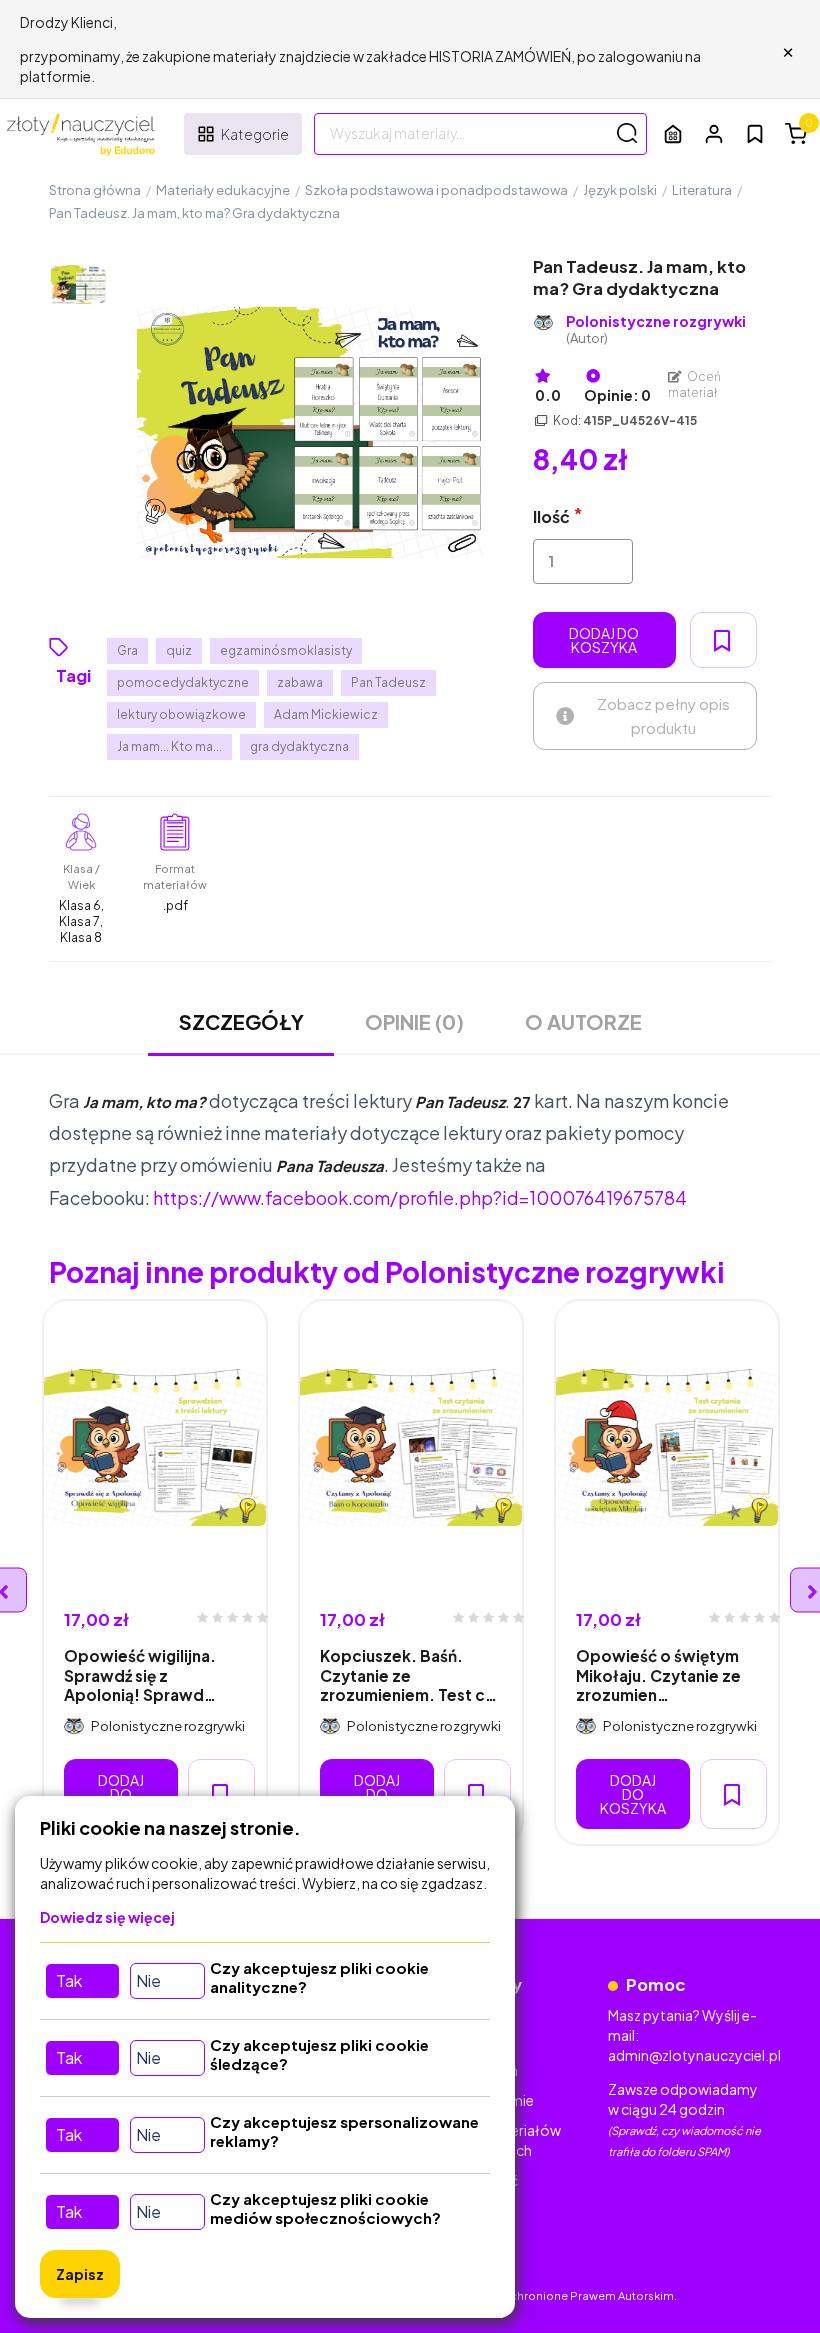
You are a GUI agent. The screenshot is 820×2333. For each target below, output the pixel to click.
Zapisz (80, 2274)
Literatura (702, 190)
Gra (127, 650)
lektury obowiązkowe (181, 714)
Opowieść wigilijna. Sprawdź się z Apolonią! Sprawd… (140, 1675)
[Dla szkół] (673, 133)
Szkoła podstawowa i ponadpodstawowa (436, 190)
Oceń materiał (695, 384)
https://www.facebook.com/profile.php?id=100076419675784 (420, 1197)
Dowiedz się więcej (107, 1917)
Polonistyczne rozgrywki (656, 329)
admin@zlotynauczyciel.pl (694, 2055)
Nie (148, 1980)
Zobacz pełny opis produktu (663, 715)
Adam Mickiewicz (326, 714)
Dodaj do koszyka (604, 640)
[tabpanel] (155, 1572)
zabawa (300, 682)
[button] (714, 133)
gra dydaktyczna (299, 746)
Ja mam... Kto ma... (169, 746)
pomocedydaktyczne (183, 682)
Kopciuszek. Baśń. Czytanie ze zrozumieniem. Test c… (408, 1675)
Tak (69, 1980)
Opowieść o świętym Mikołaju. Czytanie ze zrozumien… (658, 1675)
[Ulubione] (755, 134)
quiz (179, 650)
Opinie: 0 (617, 395)
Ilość (551, 516)
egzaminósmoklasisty (286, 650)
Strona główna (95, 190)
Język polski (620, 190)
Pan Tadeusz (388, 682)
